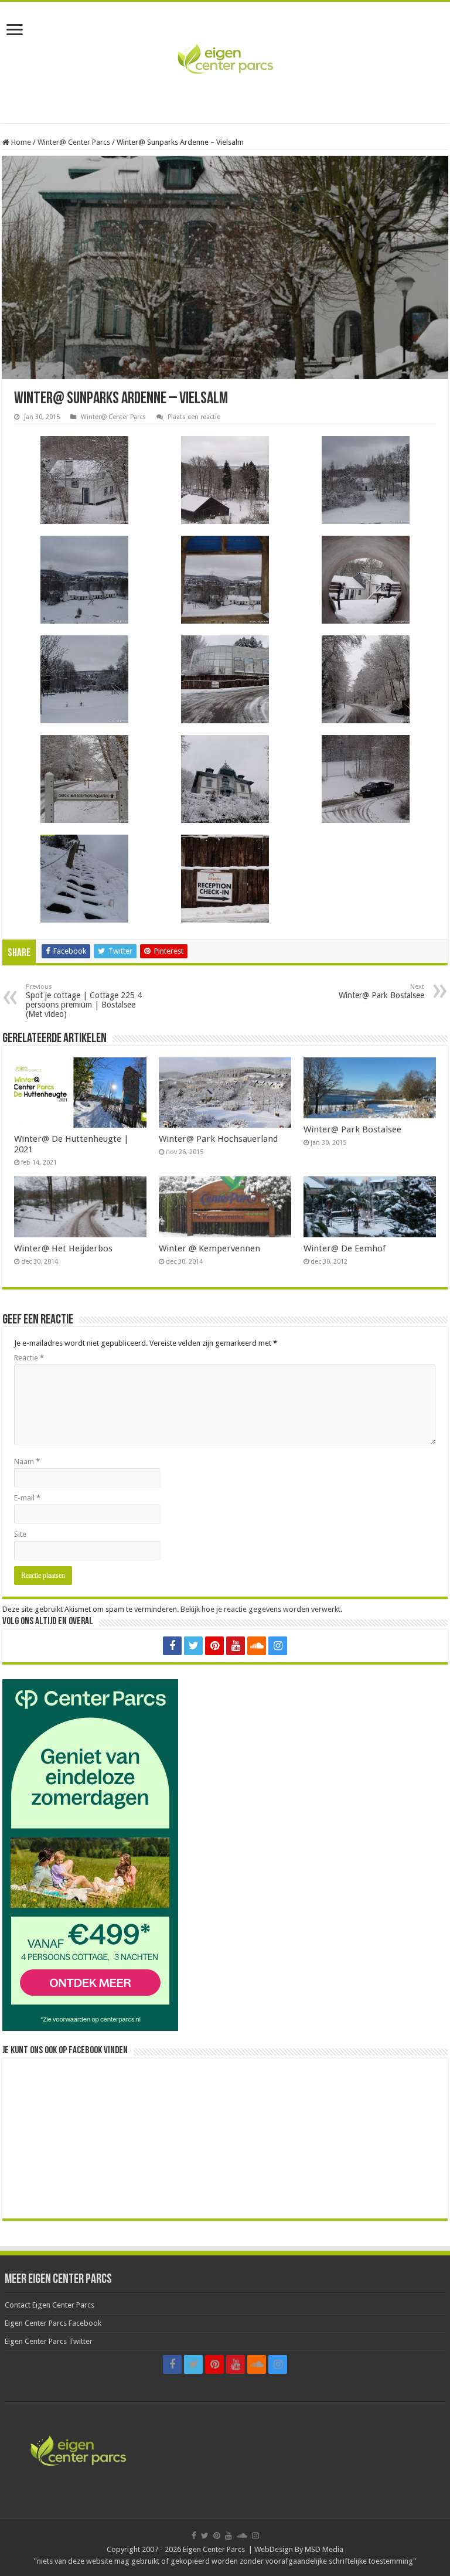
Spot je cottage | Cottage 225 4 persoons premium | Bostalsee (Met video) (84, 1001)
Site (20, 1534)
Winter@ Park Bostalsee (381, 991)
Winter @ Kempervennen (209, 1248)
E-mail (27, 1498)
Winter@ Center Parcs (74, 142)
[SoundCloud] (257, 1646)
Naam (27, 1461)
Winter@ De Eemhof (345, 1248)
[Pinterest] (214, 1646)
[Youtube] (236, 1646)
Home (20, 142)
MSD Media (324, 2549)
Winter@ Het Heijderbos (63, 1248)
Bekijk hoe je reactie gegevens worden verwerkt (260, 1609)
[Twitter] (193, 1646)
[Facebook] (172, 1646)
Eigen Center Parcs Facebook (53, 2323)
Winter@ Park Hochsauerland (218, 1139)
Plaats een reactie (194, 417)
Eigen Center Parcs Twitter (49, 2341)
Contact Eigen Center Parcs (50, 2305)
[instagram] (278, 1646)
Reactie (29, 1358)
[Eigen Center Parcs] (225, 60)
